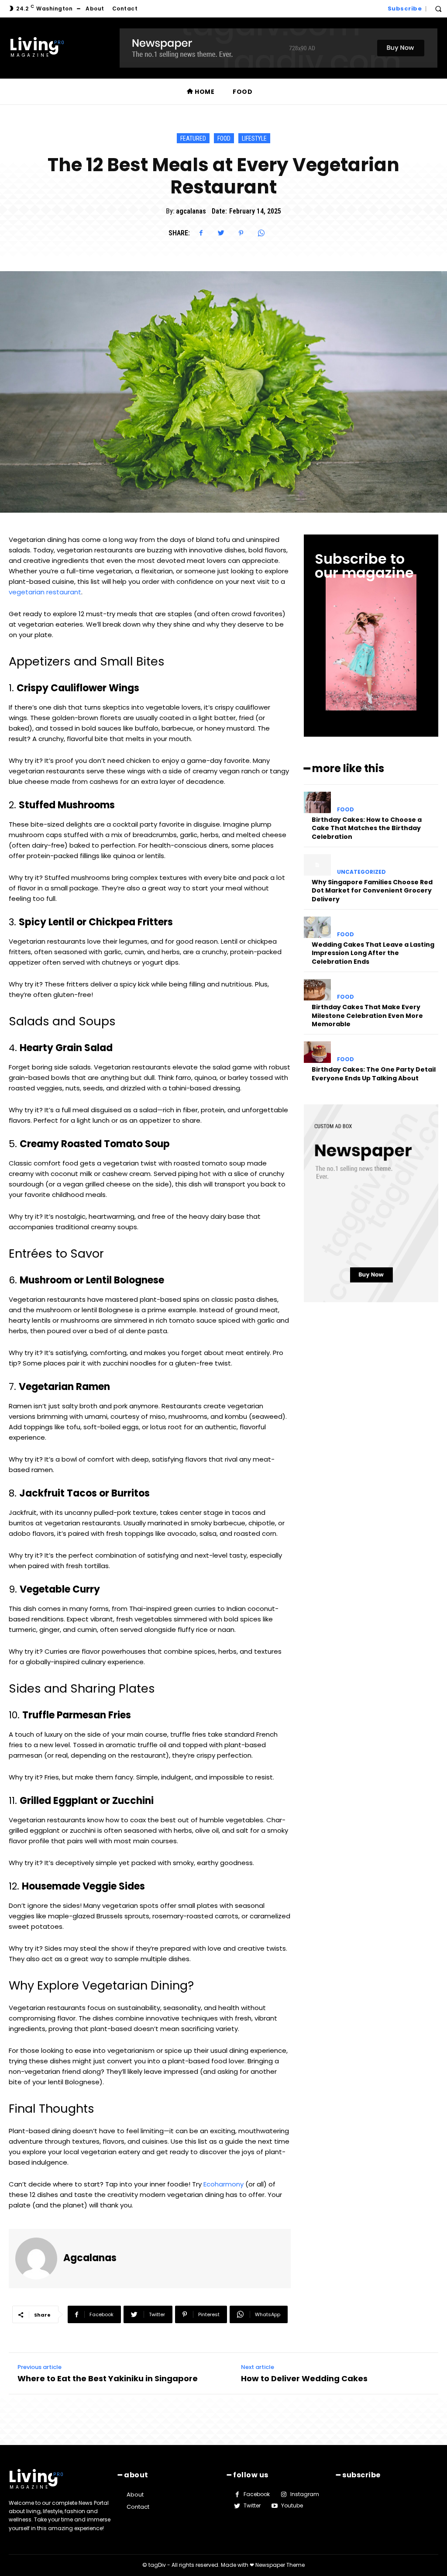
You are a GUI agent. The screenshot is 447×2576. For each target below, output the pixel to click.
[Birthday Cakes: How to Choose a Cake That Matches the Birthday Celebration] (317, 802)
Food (224, 138)
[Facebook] (201, 233)
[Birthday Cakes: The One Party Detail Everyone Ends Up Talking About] (317, 1052)
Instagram (305, 2494)
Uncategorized (361, 872)
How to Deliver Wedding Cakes (304, 2378)
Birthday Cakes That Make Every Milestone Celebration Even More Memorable (367, 1016)
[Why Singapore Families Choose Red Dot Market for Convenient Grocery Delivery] (317, 865)
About (135, 2495)
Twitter (252, 2505)
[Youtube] (274, 2506)
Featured (193, 138)
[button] (438, 9)
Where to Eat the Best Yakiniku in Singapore (108, 2378)
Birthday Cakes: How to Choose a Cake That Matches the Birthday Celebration (367, 828)
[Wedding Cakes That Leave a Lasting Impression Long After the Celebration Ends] (317, 927)
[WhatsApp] (261, 233)
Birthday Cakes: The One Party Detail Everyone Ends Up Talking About (374, 1074)
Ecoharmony (223, 2184)
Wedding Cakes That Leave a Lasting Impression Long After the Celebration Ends (373, 953)
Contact (138, 2507)
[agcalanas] (39, 2259)
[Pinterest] (241, 233)
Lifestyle (254, 138)
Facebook (257, 2494)
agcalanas (191, 211)
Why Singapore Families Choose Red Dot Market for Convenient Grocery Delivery (372, 891)
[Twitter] (221, 233)
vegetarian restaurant (45, 592)
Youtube (292, 2505)
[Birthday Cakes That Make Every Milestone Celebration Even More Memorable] (317, 990)
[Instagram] (283, 2494)
